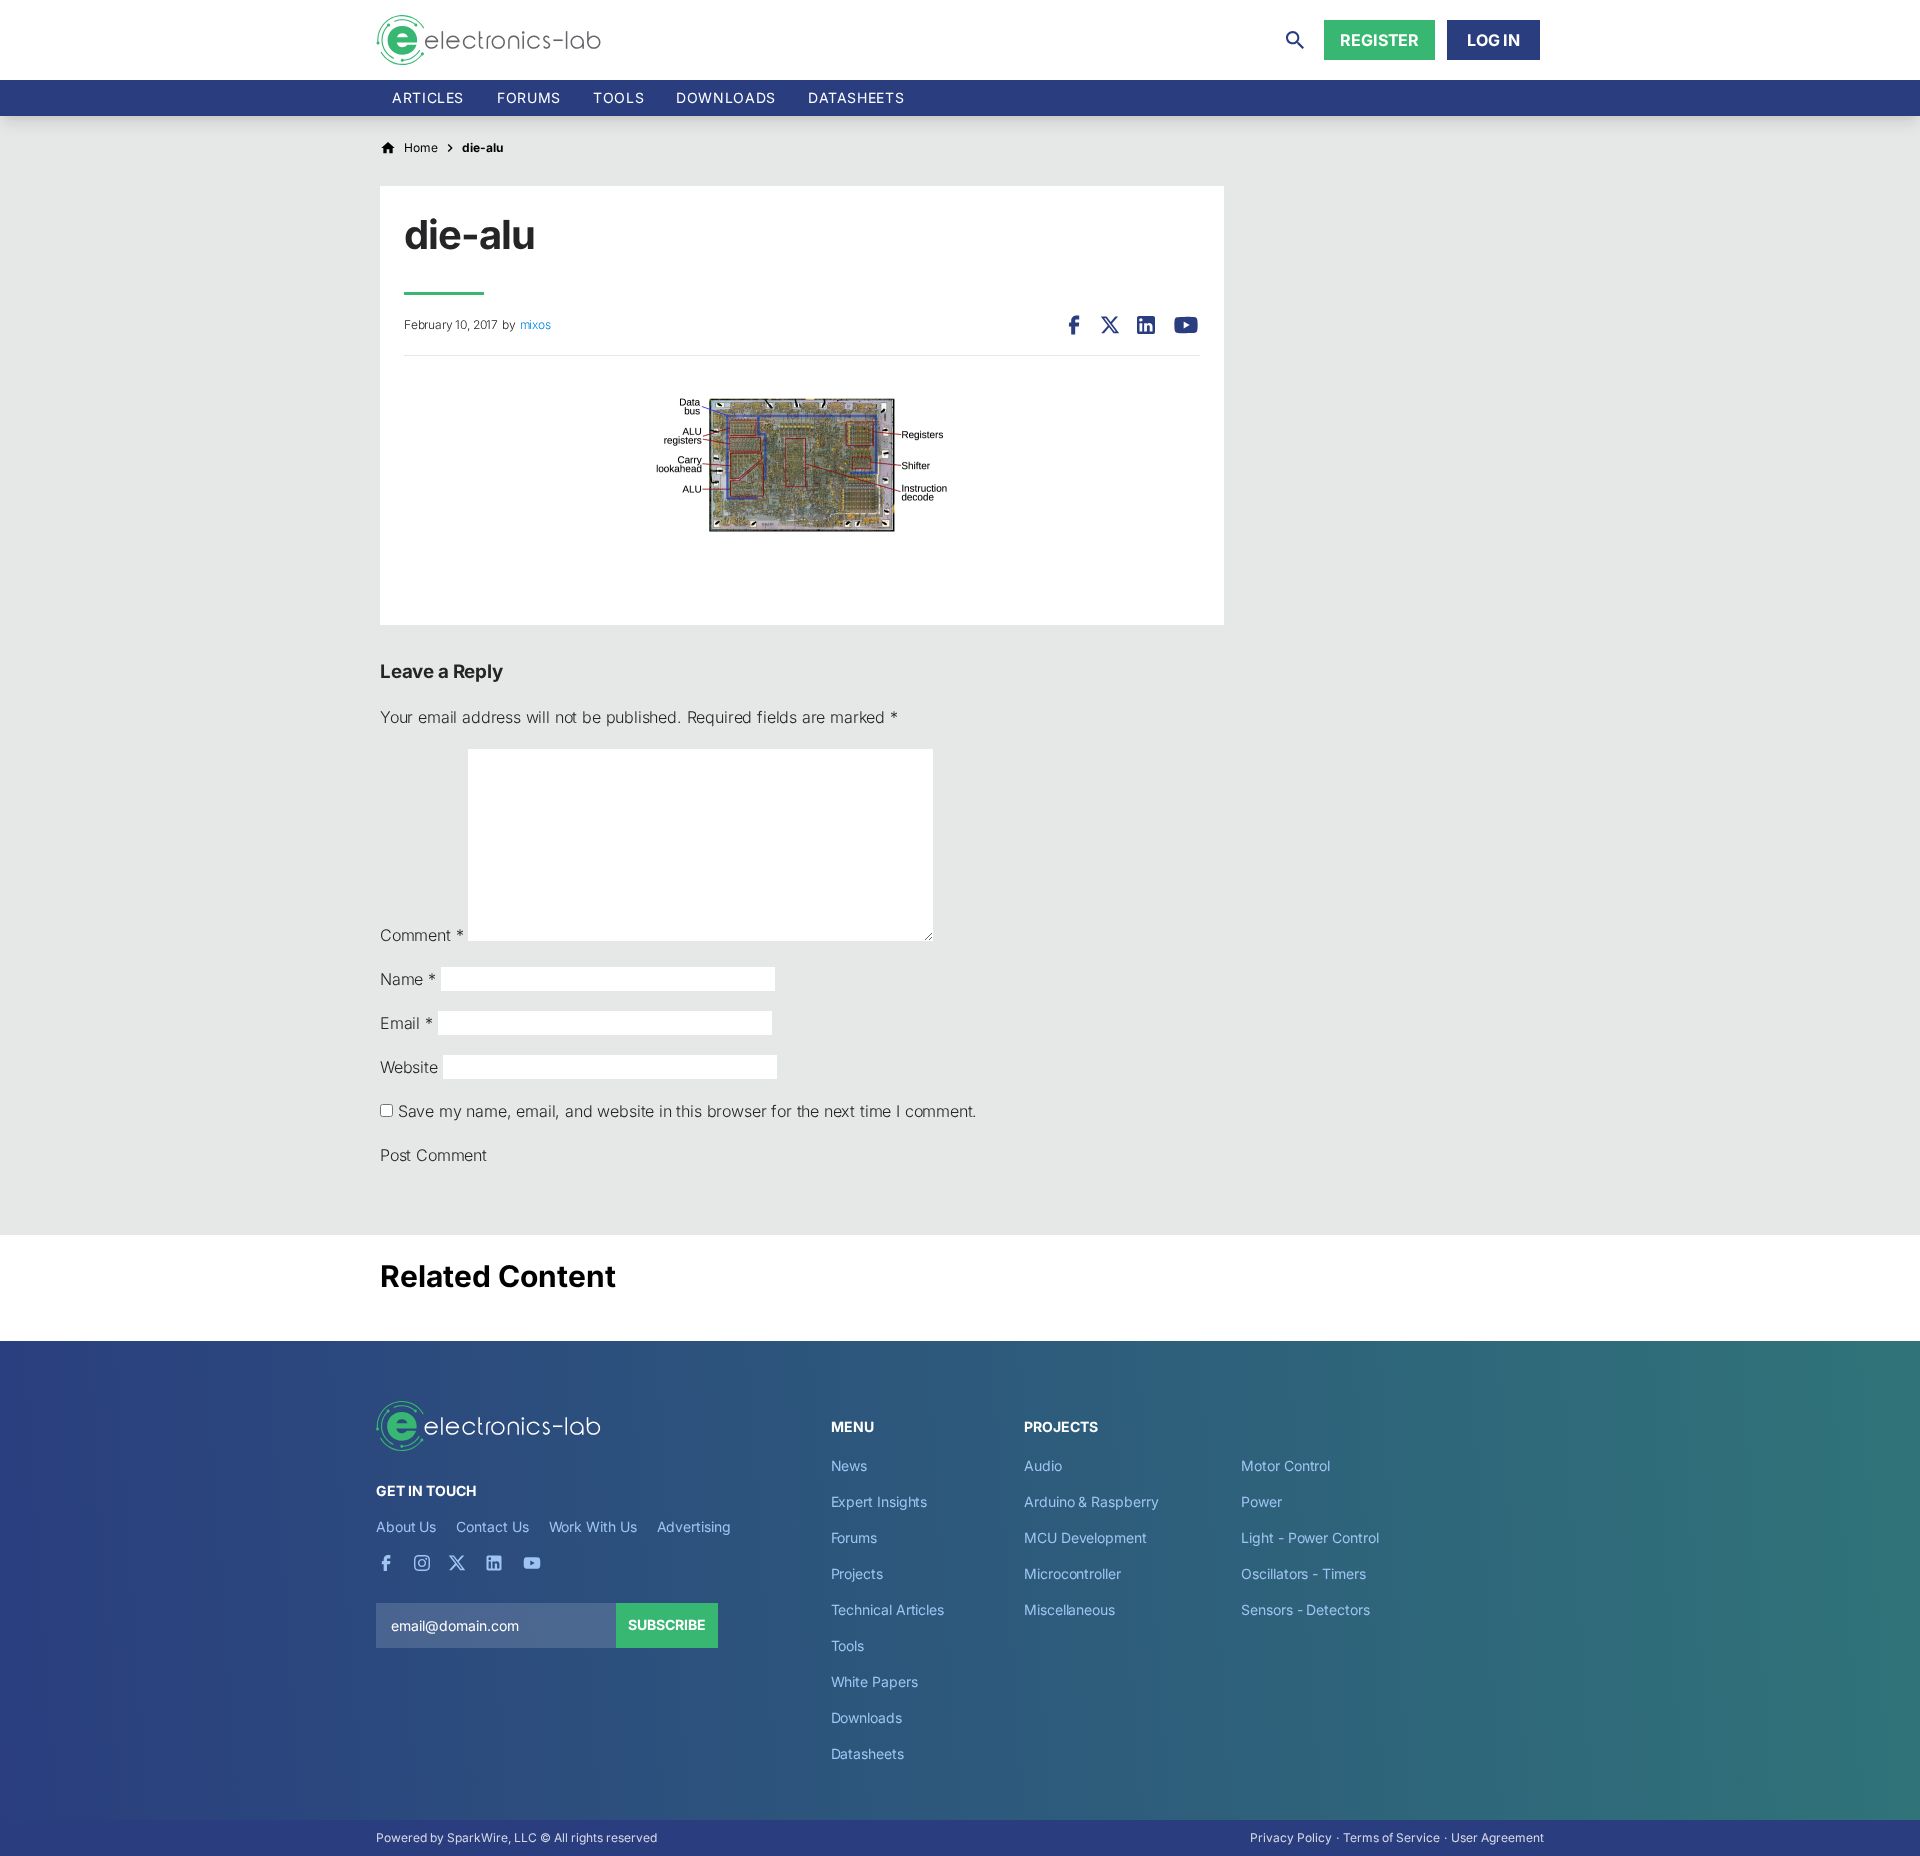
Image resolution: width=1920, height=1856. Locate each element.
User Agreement (1497, 1837)
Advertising (694, 1526)
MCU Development (1085, 1537)
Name (408, 979)
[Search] (1295, 40)
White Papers (874, 1681)
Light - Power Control (1309, 1537)
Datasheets (856, 97)
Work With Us (593, 1526)
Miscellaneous (1069, 1609)
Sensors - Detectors (1305, 1609)
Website (409, 1067)
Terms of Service (1391, 1837)
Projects (857, 1573)
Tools (618, 97)
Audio (1043, 1465)
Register (1379, 40)
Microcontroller (1072, 1573)
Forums (529, 97)
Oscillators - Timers (1303, 1573)
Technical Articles (888, 1609)
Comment (421, 935)
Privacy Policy (1291, 1837)
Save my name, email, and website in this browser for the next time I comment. (687, 1111)
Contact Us (492, 1526)
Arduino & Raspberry (1091, 1501)
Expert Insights (879, 1501)
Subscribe (667, 1624)
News (849, 1465)
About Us (406, 1526)
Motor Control (1285, 1465)
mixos (535, 324)
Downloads (866, 1717)
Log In (1493, 40)
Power (1261, 1501)
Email (406, 1023)
